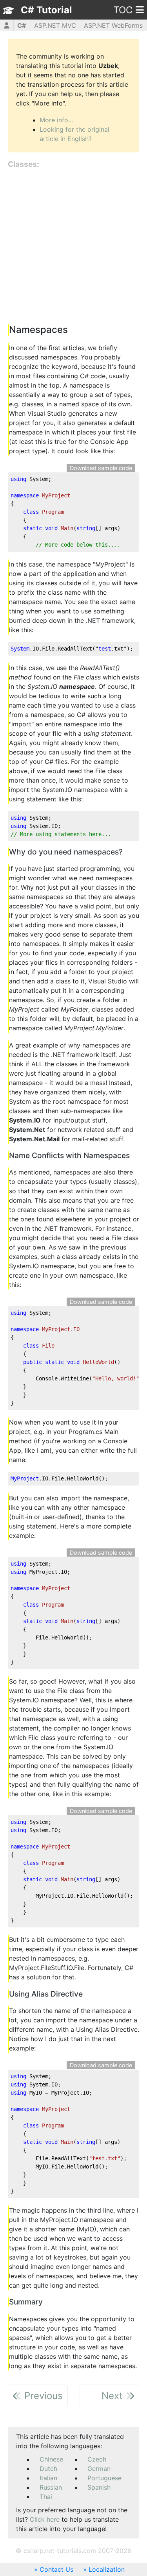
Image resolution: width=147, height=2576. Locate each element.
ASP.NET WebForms (113, 25)
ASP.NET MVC (55, 25)
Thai (46, 2497)
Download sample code (101, 468)
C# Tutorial (46, 10)
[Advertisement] (73, 247)
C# (22, 25)
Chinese (51, 2459)
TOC (123, 10)
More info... (56, 120)
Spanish (99, 2487)
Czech (97, 2459)
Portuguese (104, 2478)
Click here (45, 2519)
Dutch (48, 2469)
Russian (51, 2487)
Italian (48, 2478)
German (99, 2469)
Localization (107, 2569)
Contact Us (56, 2569)
